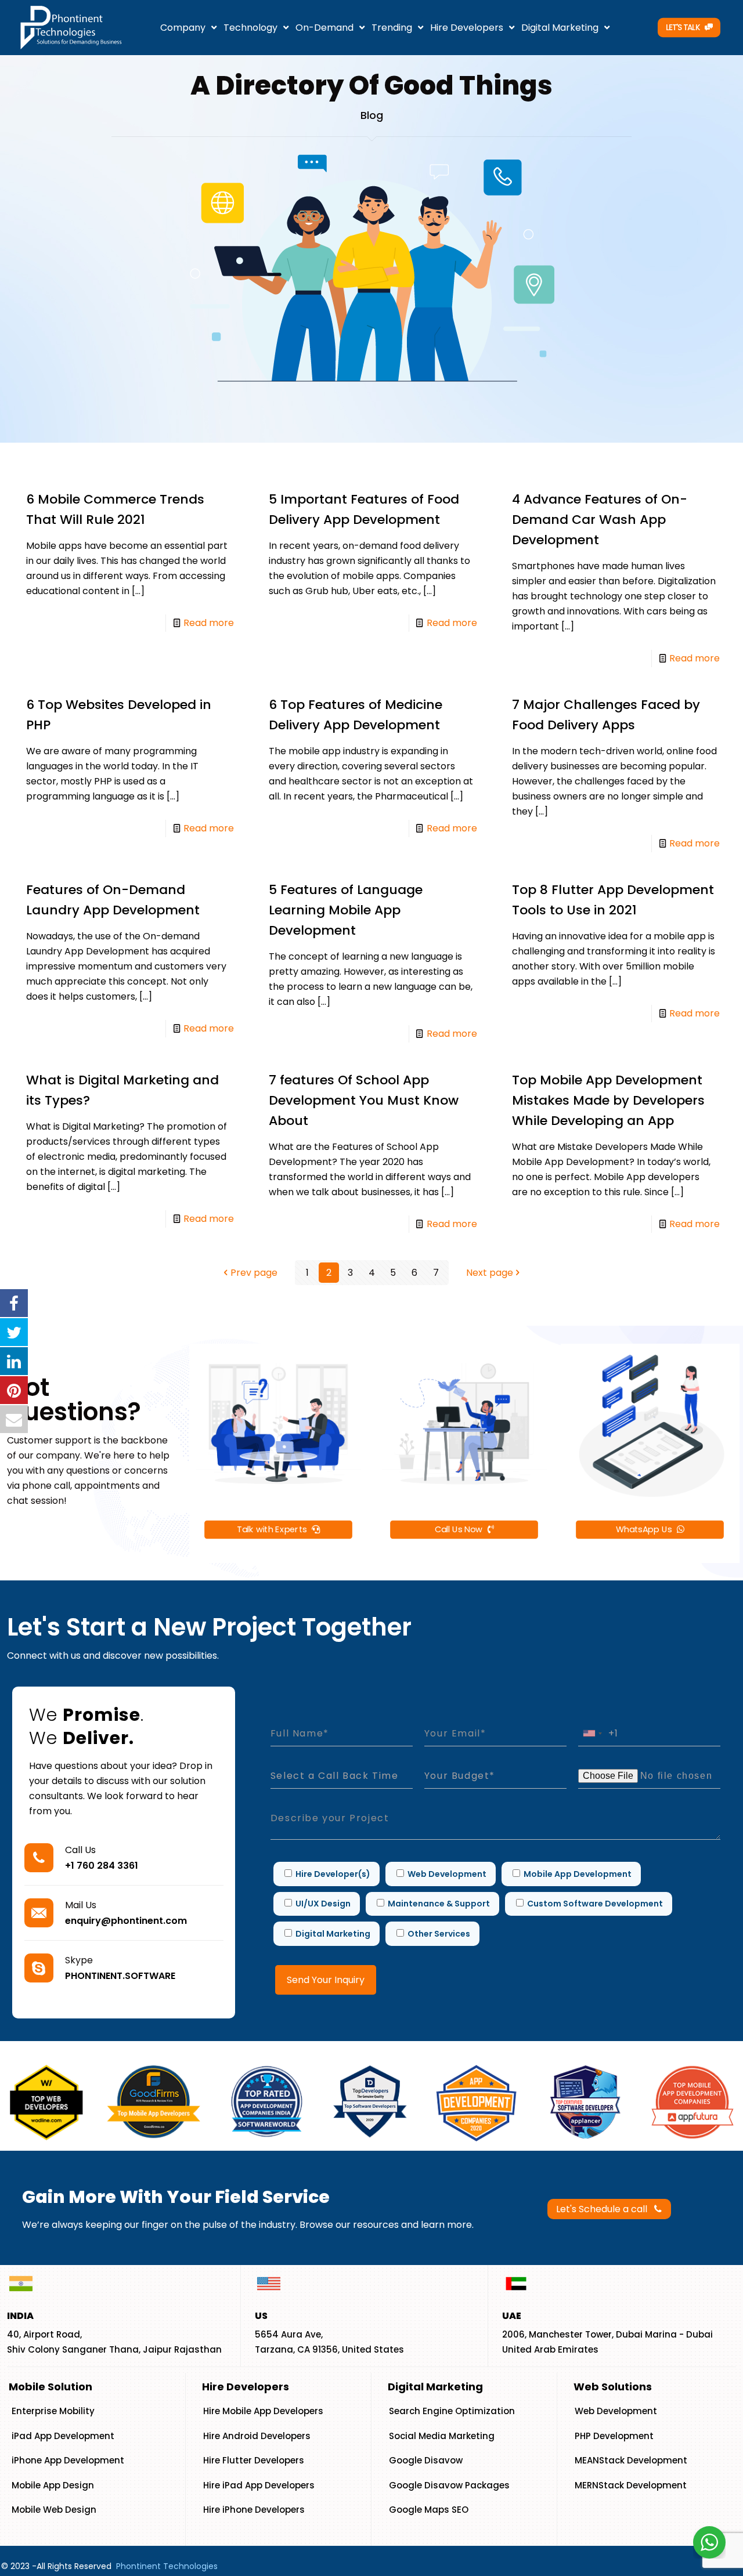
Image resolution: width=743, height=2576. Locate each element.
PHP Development (614, 2436)
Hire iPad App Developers (259, 2485)
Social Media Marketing (442, 2436)
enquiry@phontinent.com (126, 1921)
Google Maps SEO (429, 2510)
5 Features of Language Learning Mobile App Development (346, 910)
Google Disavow (426, 2460)
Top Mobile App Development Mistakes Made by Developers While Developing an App (608, 1100)
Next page (490, 1273)
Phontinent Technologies (167, 2566)
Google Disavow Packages (449, 2485)
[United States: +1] (592, 1733)
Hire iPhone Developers (254, 2510)
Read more (209, 623)
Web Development (616, 2411)
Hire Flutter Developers (254, 2460)
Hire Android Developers (257, 2436)
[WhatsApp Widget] (709, 2542)
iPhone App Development (68, 2460)
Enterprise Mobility (53, 2411)
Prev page (254, 1273)
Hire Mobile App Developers (263, 2411)
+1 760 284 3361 (102, 1866)
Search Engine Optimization (452, 2411)
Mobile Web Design (54, 2510)
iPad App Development (63, 2436)
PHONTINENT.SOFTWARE (120, 1976)
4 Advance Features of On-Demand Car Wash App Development (600, 520)
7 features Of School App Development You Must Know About (364, 1100)
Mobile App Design (53, 2485)
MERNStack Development (631, 2485)
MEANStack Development (631, 2460)
